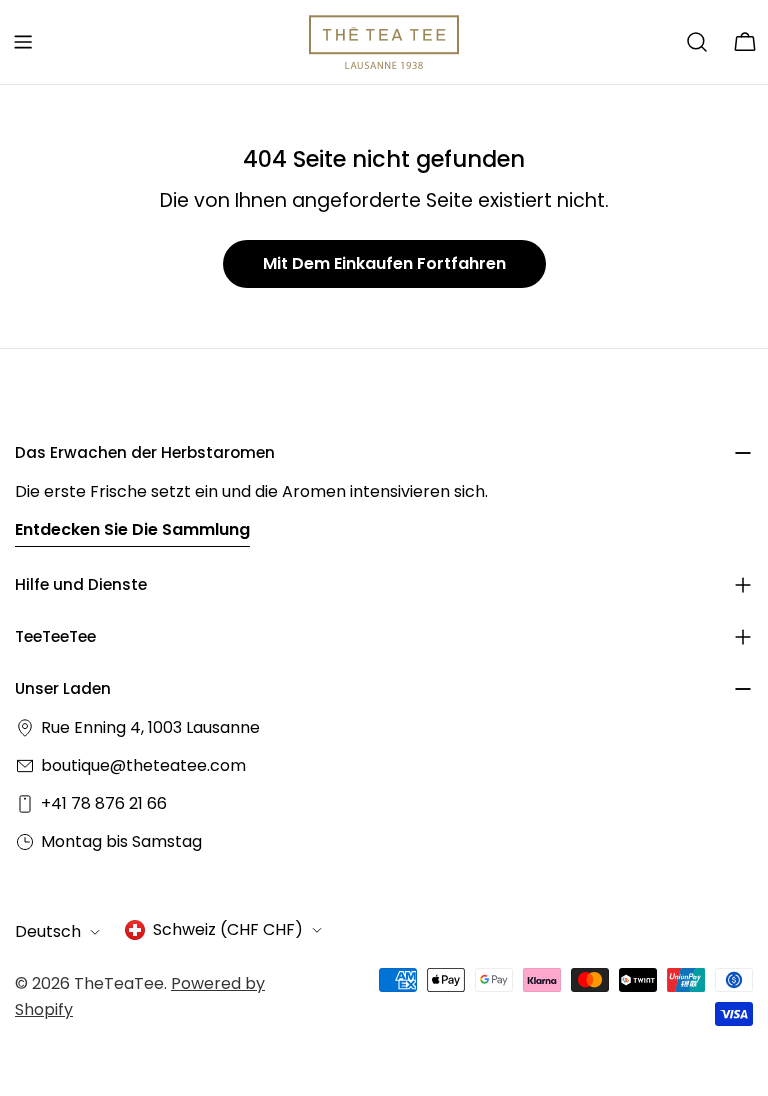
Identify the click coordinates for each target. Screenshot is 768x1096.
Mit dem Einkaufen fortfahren (384, 263)
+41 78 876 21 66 (104, 803)
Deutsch (48, 931)
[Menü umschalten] (23, 42)
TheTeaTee (119, 983)
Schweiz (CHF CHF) (228, 929)
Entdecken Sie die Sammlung (132, 529)
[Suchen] (697, 42)
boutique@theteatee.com (143, 765)
